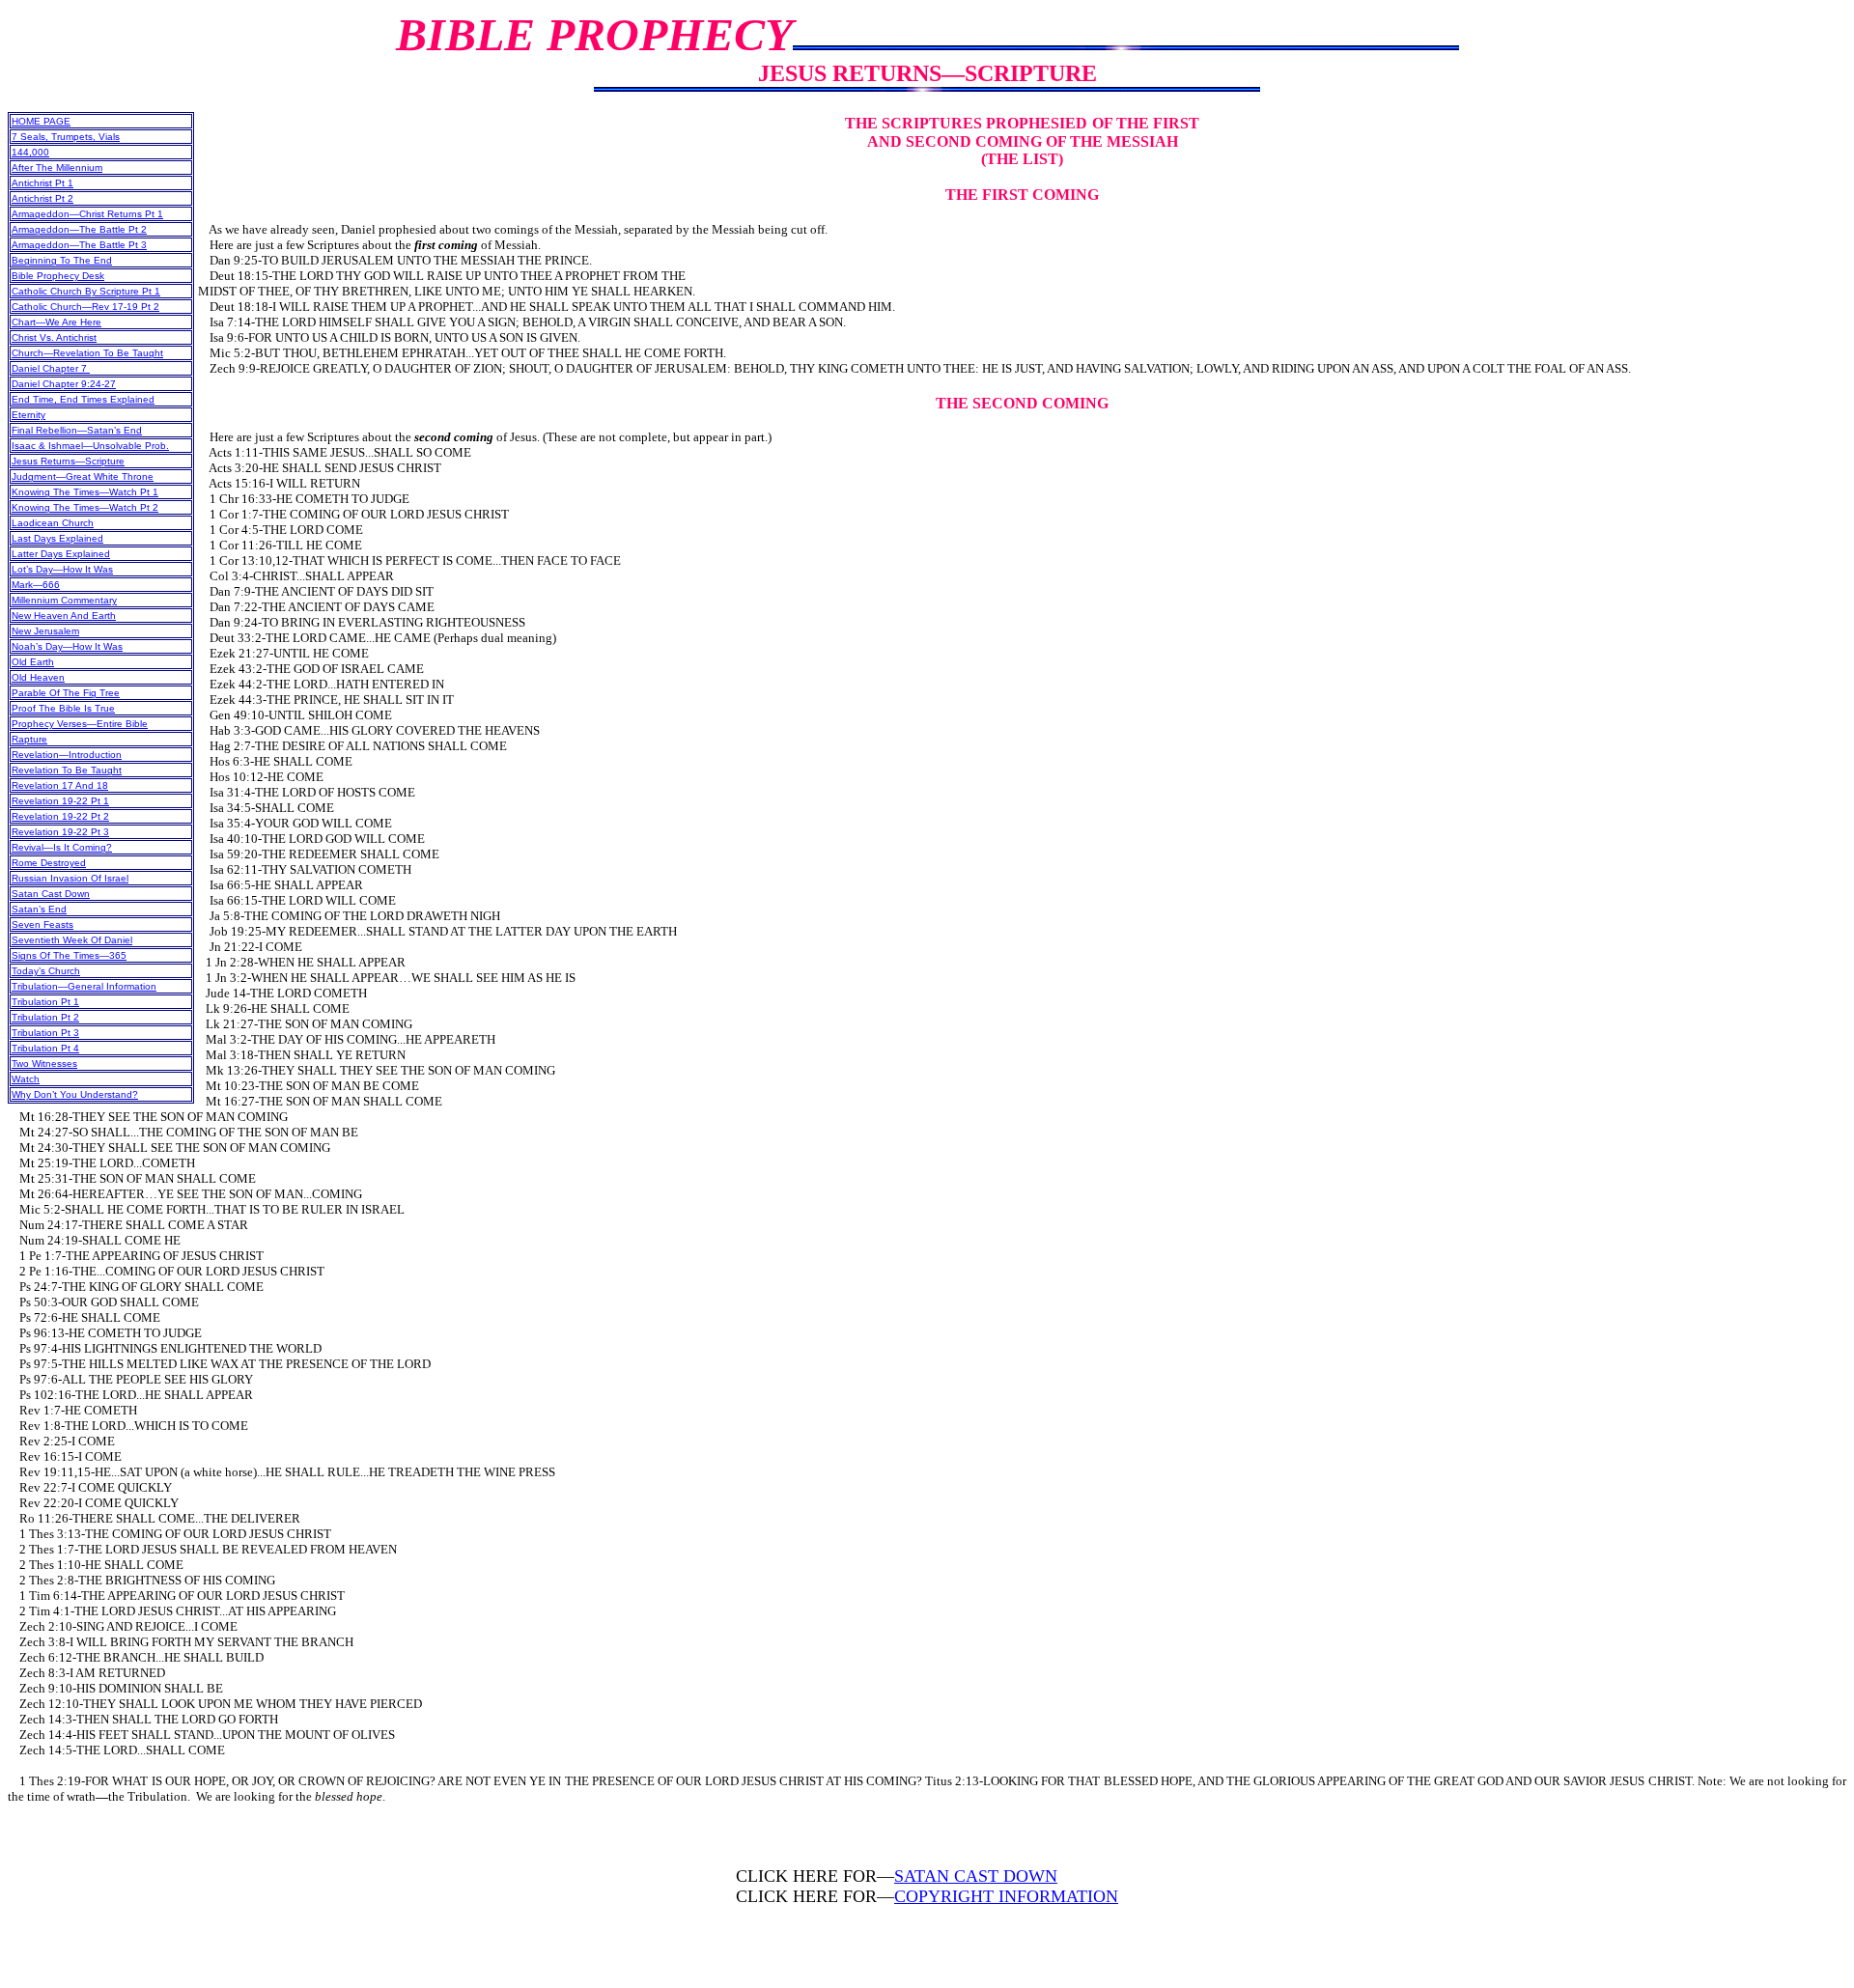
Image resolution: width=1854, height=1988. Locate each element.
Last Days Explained (57, 538)
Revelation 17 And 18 (60, 785)
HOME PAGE (41, 121)
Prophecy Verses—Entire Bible (80, 724)
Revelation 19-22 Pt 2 (60, 816)
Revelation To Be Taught (67, 770)
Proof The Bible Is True (63, 708)
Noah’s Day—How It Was (67, 646)
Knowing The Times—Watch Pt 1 (85, 492)
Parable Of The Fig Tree (66, 693)
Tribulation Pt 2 (45, 1017)
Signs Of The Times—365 (69, 955)
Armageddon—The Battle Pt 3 (79, 245)
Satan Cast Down (51, 894)
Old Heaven (38, 677)
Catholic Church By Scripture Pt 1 (86, 291)
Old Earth (33, 662)
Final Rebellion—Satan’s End (77, 430)
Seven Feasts (42, 924)
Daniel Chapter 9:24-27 (64, 384)
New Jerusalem (45, 631)
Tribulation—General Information (84, 986)
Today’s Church (46, 971)
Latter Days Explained (61, 554)
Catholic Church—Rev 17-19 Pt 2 (85, 307)
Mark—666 (36, 585)
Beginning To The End (62, 260)
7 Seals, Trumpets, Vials (66, 137)
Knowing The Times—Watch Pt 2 (85, 507)
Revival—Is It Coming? (62, 847)
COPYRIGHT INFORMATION (1006, 1896)
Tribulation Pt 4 (45, 1048)
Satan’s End (39, 909)
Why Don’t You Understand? (75, 1094)
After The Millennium (57, 168)
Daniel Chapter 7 (51, 368)
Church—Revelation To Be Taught (87, 353)
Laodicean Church (53, 523)
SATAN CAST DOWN (976, 1876)
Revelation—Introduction (67, 755)
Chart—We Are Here (56, 322)
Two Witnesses (44, 1064)
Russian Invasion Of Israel (70, 878)
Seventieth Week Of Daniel (72, 940)
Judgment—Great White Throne (83, 476)
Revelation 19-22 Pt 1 (60, 801)
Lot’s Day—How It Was (62, 569)
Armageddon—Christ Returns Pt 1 (87, 214)
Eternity (28, 415)
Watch (26, 1079)
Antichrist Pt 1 (42, 183)
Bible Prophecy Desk (58, 276)
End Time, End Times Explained (83, 399)
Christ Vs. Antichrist (54, 337)
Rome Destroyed (49, 863)
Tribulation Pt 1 (45, 1002)
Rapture (29, 739)
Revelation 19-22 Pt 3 (60, 832)
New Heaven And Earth (64, 616)
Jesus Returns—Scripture (68, 461)
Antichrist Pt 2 (42, 198)
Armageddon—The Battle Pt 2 (79, 229)
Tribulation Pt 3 (45, 1033)
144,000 (30, 152)
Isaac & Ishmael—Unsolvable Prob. (90, 446)
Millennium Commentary (64, 600)
